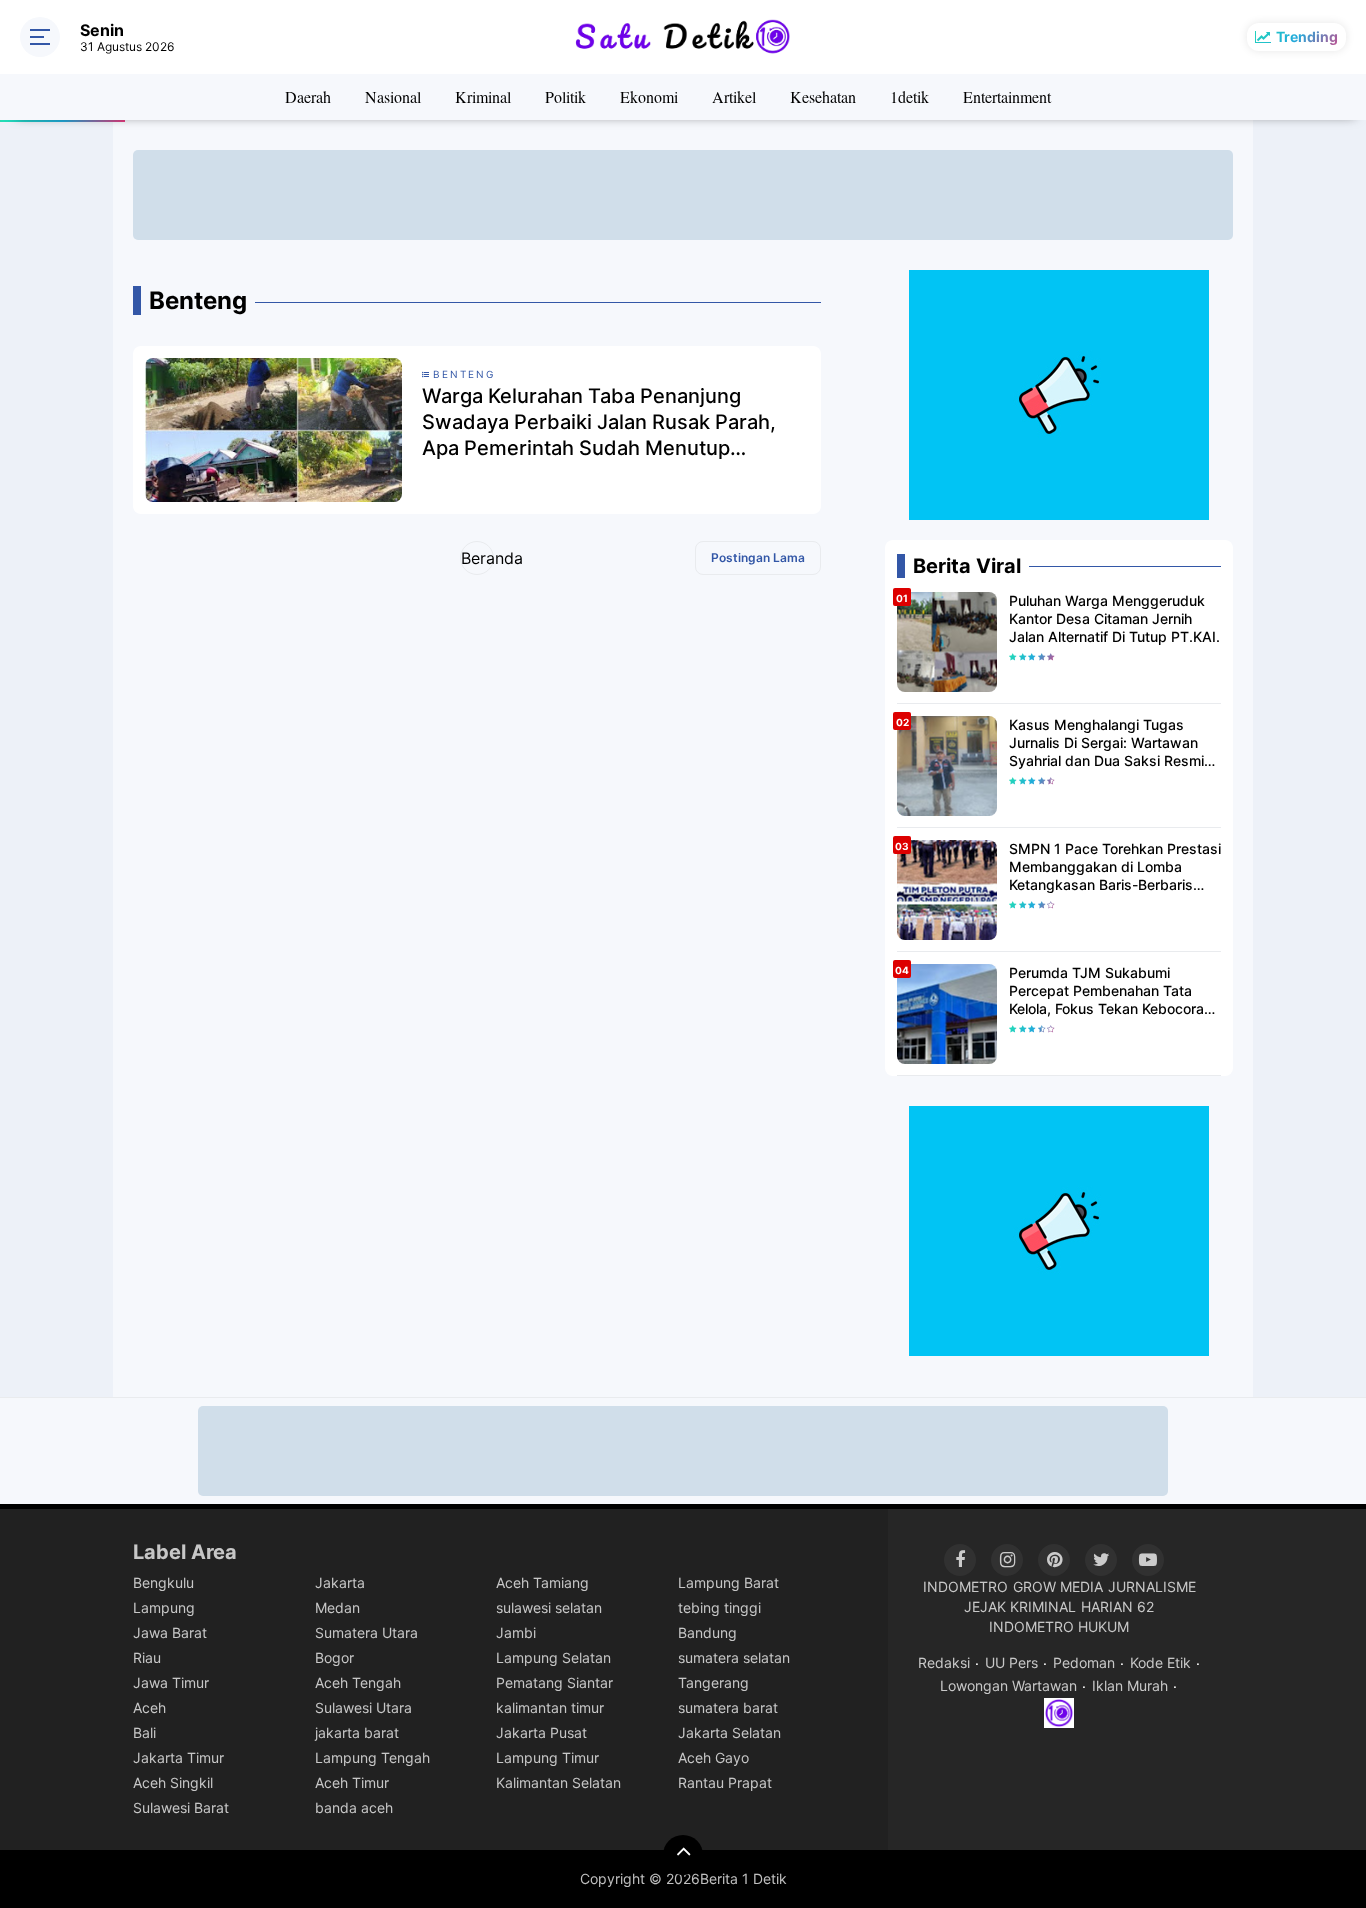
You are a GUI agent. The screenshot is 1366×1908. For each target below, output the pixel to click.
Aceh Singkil (173, 1782)
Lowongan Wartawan (1008, 1685)
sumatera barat (728, 1707)
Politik (565, 96)
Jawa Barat (170, 1632)
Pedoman (1084, 1662)
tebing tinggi (719, 1607)
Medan (337, 1607)
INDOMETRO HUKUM (1059, 1626)
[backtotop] (683, 1855)
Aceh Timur (352, 1782)
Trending (1307, 36)
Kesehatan (823, 96)
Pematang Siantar (554, 1682)
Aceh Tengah (358, 1682)
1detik (909, 96)
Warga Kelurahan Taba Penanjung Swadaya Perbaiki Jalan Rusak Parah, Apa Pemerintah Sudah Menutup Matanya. (599, 422)
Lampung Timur (547, 1757)
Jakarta (340, 1582)
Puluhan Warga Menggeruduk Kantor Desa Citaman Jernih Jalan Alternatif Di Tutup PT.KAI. (1114, 618)
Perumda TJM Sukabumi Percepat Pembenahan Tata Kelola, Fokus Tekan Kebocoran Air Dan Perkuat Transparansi (1110, 991)
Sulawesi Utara (363, 1707)
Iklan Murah (1130, 1685)
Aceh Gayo (713, 1757)
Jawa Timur (171, 1682)
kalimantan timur (550, 1707)
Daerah (308, 96)
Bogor (334, 1657)
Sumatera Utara (366, 1632)
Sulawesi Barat (181, 1807)
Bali (144, 1732)
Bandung (707, 1632)
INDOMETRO (965, 1586)
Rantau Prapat (725, 1782)
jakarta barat (357, 1732)
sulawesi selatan (549, 1607)
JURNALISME (1152, 1586)
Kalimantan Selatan (558, 1782)
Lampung (164, 1607)
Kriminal (483, 96)
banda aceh (354, 1807)
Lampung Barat (728, 1582)
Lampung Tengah (372, 1757)
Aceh (149, 1707)
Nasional (393, 96)
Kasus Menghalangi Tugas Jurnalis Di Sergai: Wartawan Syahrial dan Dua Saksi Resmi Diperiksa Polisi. (1106, 743)
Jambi (516, 1632)
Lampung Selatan (553, 1657)
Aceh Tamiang (542, 1582)
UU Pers (1011, 1662)
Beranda (477, 558)
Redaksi (944, 1662)
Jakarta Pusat (541, 1732)
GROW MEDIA (1058, 1586)
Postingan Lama (758, 557)
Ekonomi (649, 96)
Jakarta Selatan (729, 1732)
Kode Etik (1160, 1662)
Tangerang (713, 1682)
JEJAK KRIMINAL (1020, 1606)
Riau (147, 1657)
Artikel (734, 96)
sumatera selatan (734, 1657)
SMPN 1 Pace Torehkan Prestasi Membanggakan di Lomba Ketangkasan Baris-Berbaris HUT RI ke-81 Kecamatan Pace (1115, 867)
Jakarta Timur (178, 1757)
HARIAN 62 (1117, 1606)
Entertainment (1007, 96)
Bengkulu (163, 1582)
